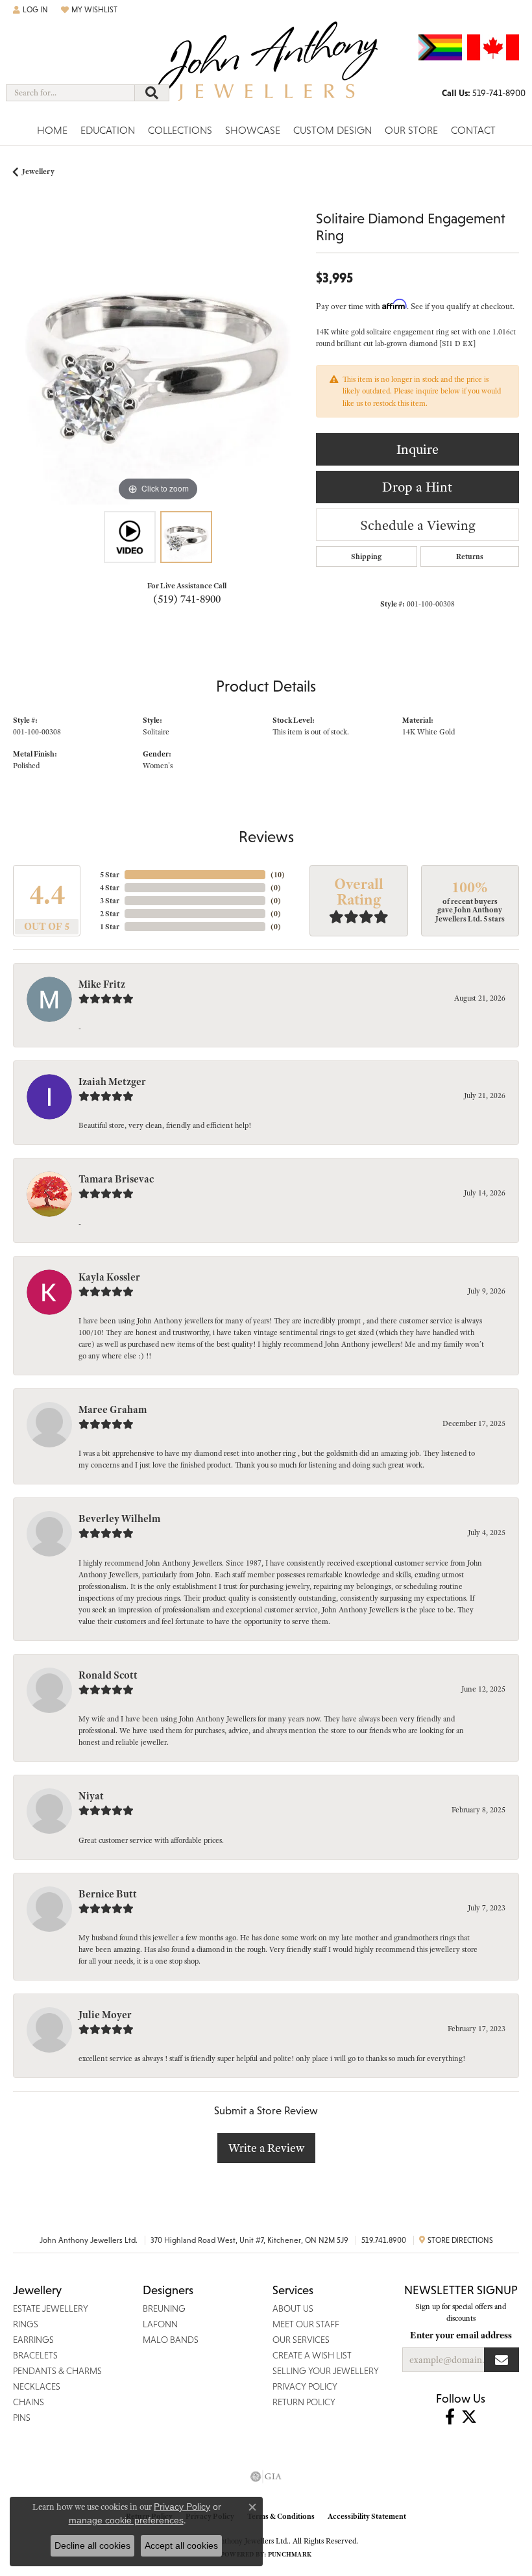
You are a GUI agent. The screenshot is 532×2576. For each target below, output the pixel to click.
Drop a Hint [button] (417, 487)
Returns (470, 556)
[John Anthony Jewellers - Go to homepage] (266, 69)
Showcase (253, 130)
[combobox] (70, 93)
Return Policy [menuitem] (304, 2402)
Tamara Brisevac (116, 1179)
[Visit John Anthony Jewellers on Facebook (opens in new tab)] (450, 2417)
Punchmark (290, 2554)
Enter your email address (461, 2335)
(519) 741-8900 (187, 599)
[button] (30, 10)
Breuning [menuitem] (164, 2308)
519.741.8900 (384, 2240)
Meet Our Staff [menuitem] (306, 2324)
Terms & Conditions (281, 2516)
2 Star (110, 914)
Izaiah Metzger (112, 1082)
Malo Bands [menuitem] (171, 2340)
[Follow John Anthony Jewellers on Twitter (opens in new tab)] (469, 2417)
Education (108, 130)
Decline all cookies (92, 2545)
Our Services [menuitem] (301, 2340)
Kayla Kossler (109, 1277)
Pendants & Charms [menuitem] (57, 2371)
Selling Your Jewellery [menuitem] (326, 2371)
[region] (158, 359)
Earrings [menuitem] (33, 2340)
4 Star (110, 888)
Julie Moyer (105, 2015)
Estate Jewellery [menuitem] (51, 2308)
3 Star (110, 901)
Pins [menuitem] (22, 2418)
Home (52, 130)
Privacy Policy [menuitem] (305, 2386)
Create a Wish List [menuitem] (312, 2355)
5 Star (110, 875)
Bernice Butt (108, 1894)
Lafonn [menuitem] (160, 2324)
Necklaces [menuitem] (37, 2386)
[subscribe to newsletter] (502, 2360)
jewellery (38, 171)
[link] (484, 93)
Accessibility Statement (367, 2516)
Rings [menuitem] (26, 2324)
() (278, 875)
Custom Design (332, 130)
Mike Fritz (102, 984)
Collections (180, 130)
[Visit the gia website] (266, 2477)
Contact (473, 130)
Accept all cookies (181, 2545)
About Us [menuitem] (293, 2308)
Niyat (91, 1796)
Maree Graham (113, 1410)
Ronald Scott (108, 1675)
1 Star (110, 927)
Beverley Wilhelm (119, 1519)
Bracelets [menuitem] (35, 2355)
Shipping (366, 556)
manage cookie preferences (126, 2520)
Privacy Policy (182, 2507)
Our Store (411, 130)
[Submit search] (152, 93)
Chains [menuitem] (29, 2402)
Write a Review (266, 2148)
